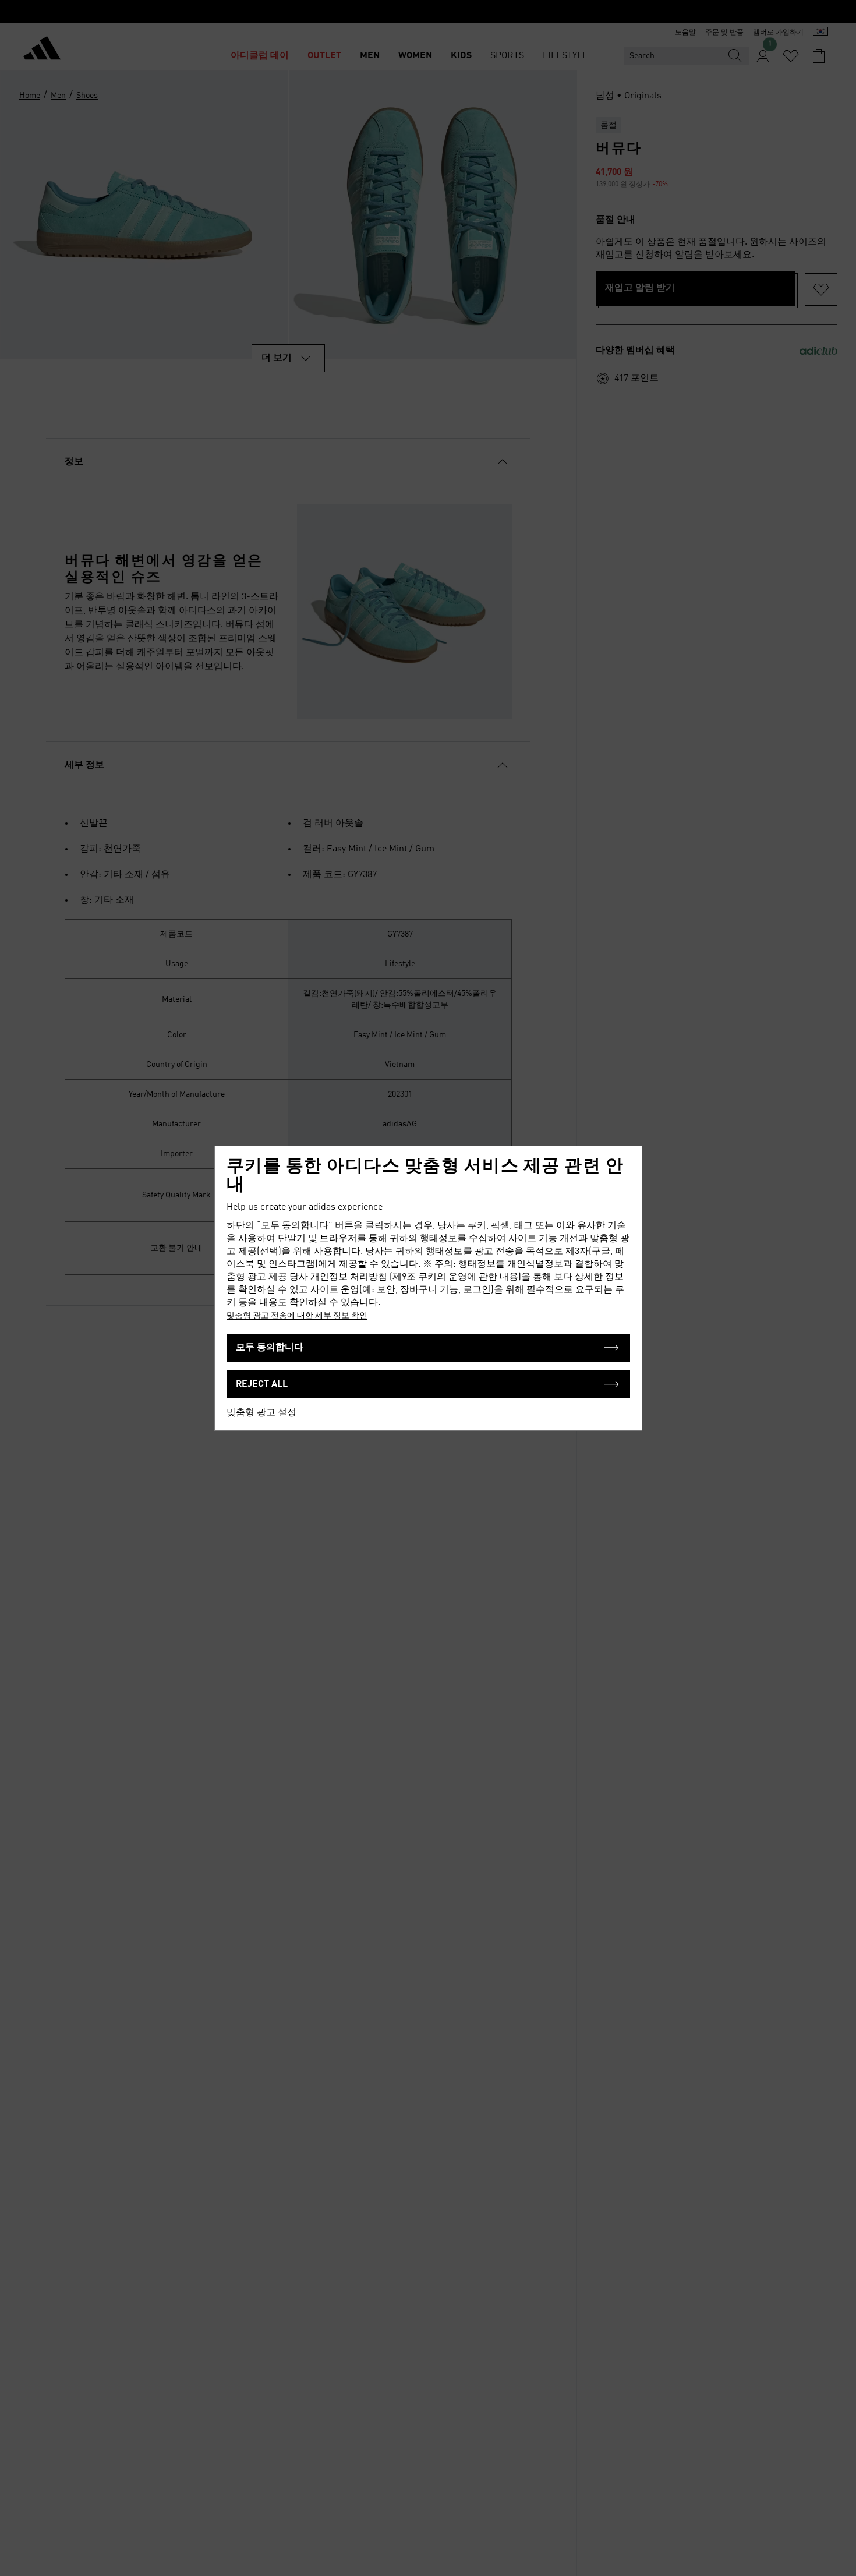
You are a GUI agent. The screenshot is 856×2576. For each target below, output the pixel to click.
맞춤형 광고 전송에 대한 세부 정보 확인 (297, 1316)
